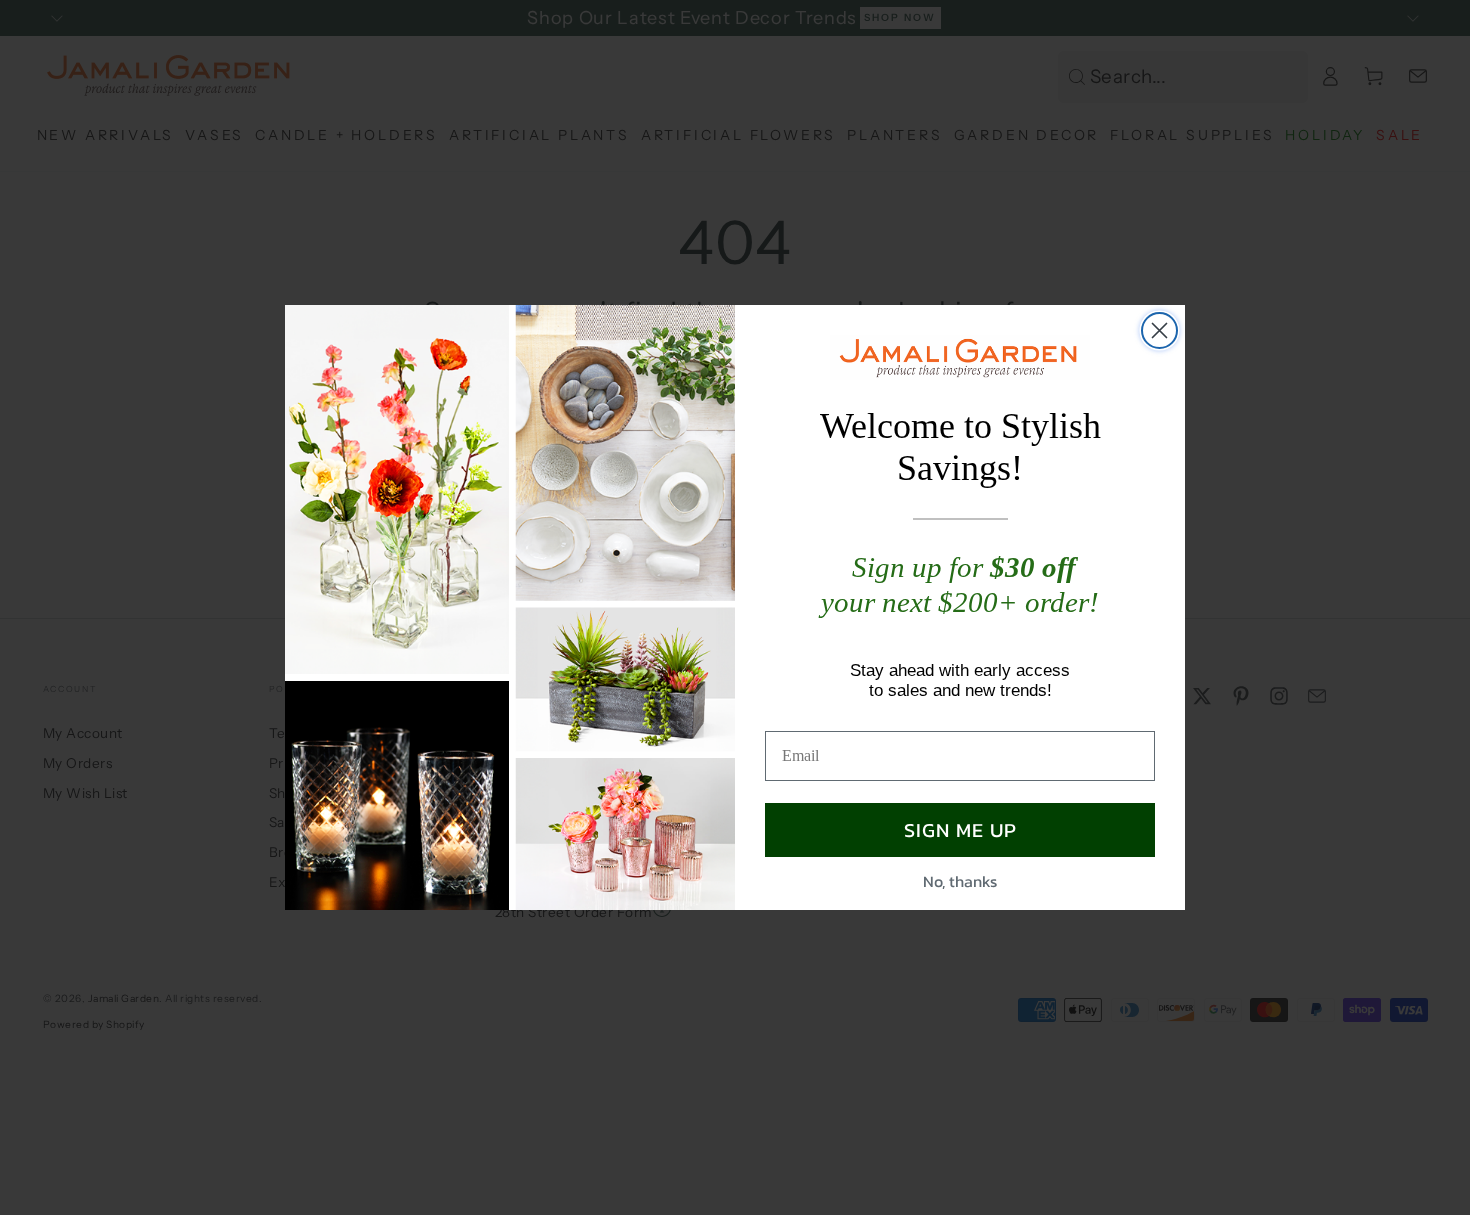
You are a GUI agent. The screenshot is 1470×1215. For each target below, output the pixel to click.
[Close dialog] (1159, 330)
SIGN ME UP (960, 830)
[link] (960, 357)
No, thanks (960, 881)
